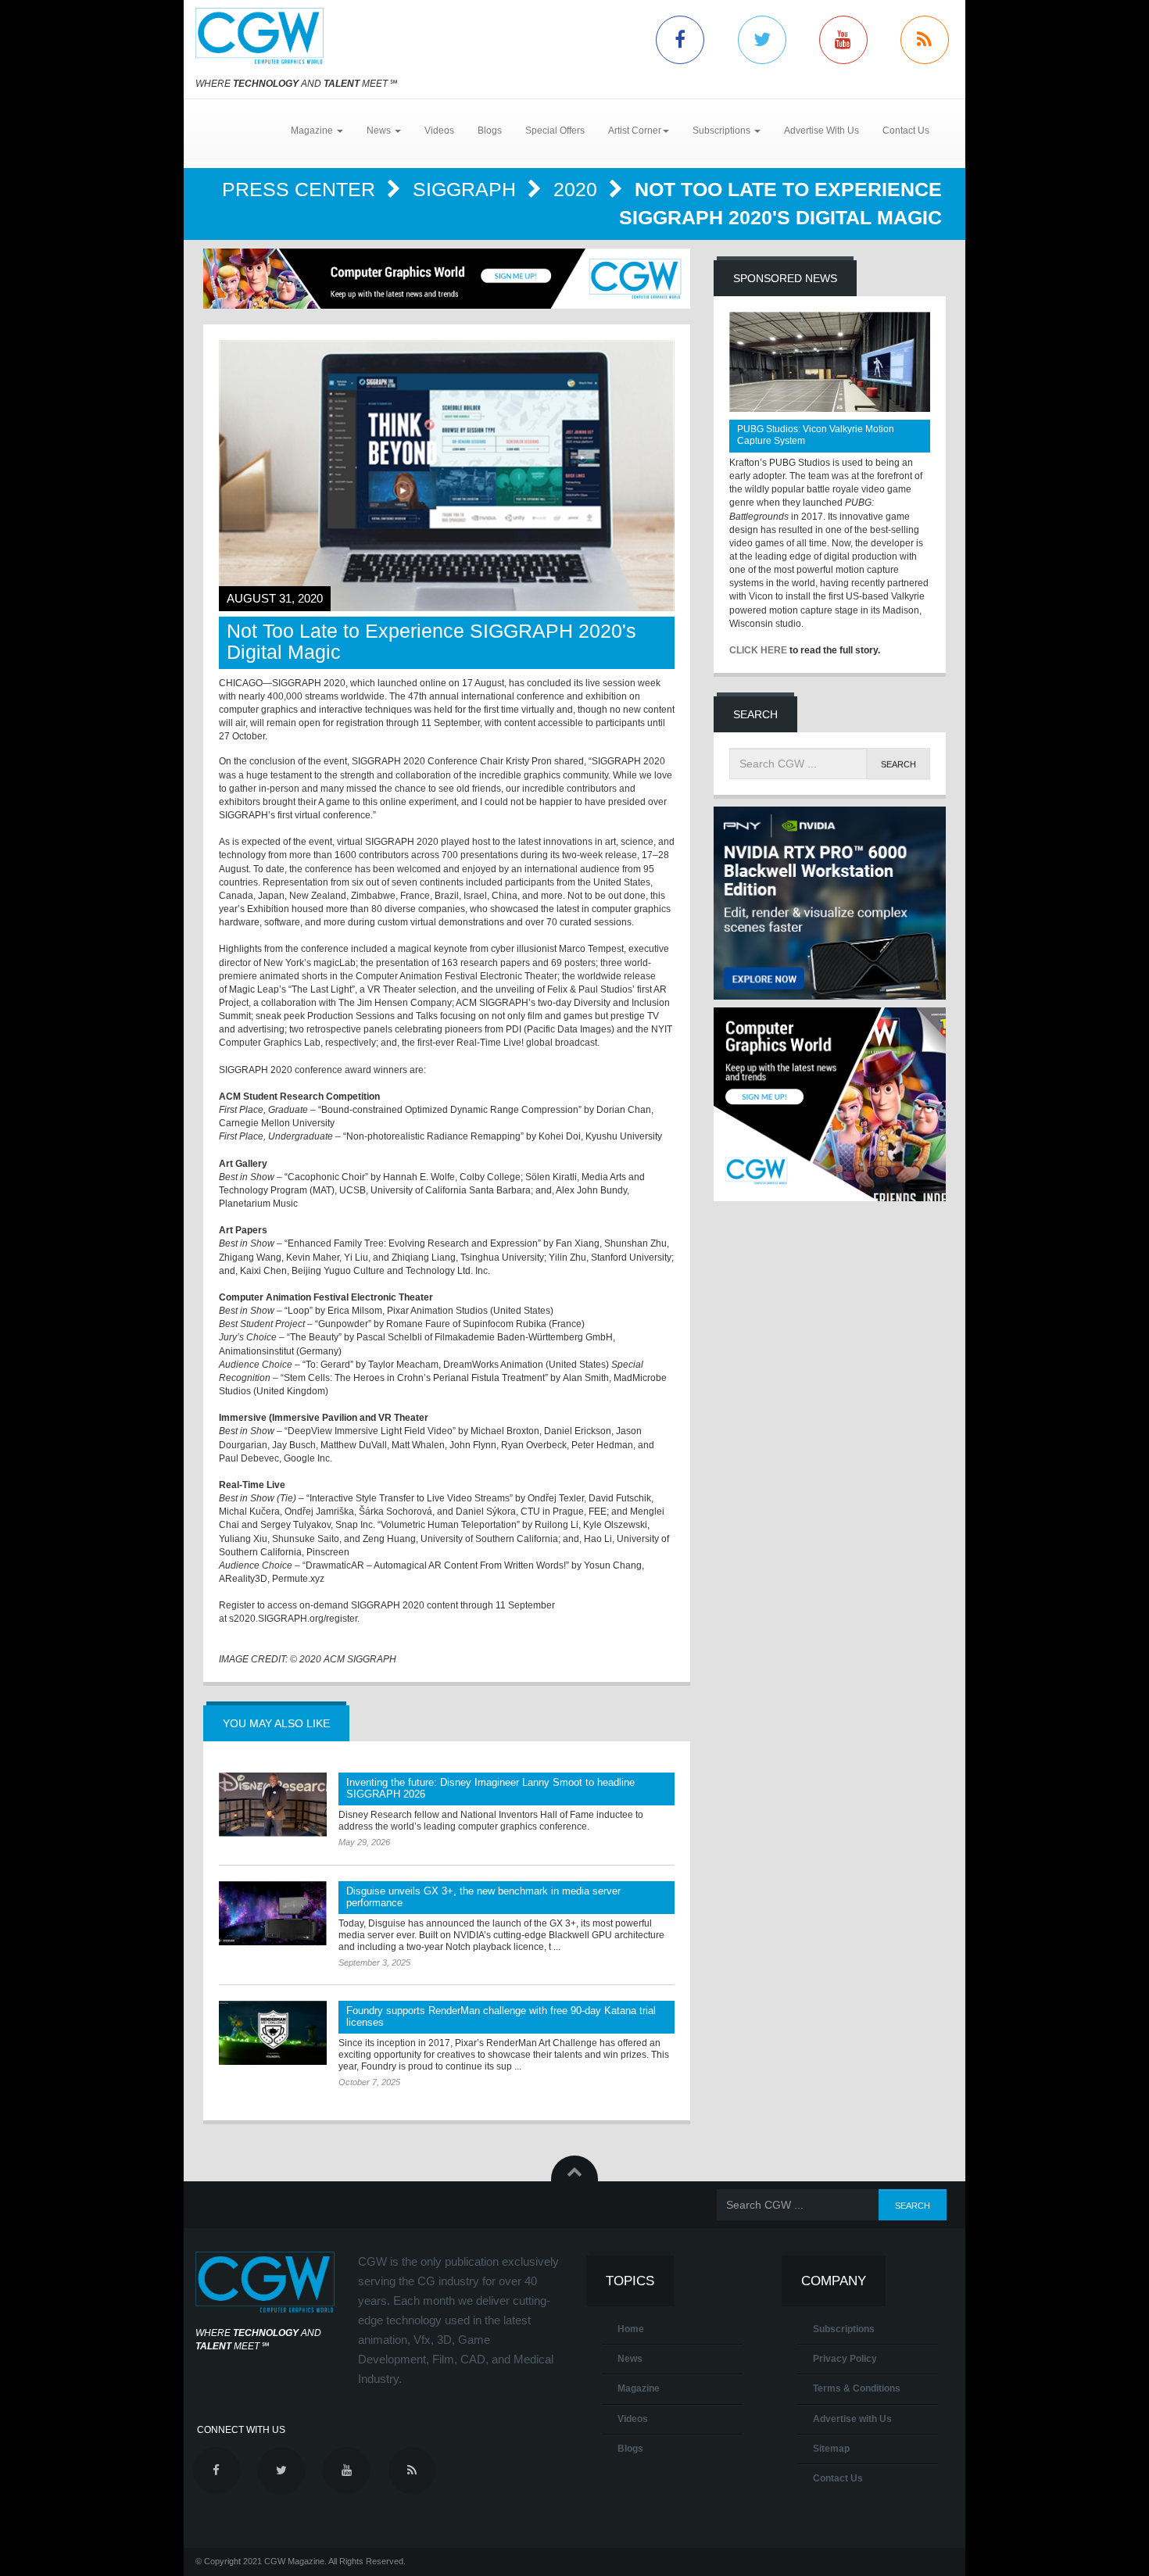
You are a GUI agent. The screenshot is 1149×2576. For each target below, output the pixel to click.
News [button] (380, 131)
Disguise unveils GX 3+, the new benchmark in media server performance (483, 1897)
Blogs (490, 131)
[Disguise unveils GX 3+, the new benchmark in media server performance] (273, 1913)
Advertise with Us (852, 2419)
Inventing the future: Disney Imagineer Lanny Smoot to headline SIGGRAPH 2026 (490, 1788)
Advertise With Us (821, 131)
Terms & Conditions (857, 2388)
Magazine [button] (313, 131)
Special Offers (555, 131)
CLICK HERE (758, 650)
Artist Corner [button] (635, 131)
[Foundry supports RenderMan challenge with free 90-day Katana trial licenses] (273, 2033)
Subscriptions (844, 2329)
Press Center (301, 189)
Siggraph (467, 189)
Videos (439, 131)
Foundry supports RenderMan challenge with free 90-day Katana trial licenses (501, 2016)
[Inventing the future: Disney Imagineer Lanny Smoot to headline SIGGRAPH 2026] (273, 1805)
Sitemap (831, 2449)
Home (631, 2329)
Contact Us (906, 131)
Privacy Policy (845, 2359)
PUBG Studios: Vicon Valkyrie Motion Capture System (816, 435)
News (630, 2359)
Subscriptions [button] (723, 131)
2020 (578, 189)
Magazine (639, 2388)
